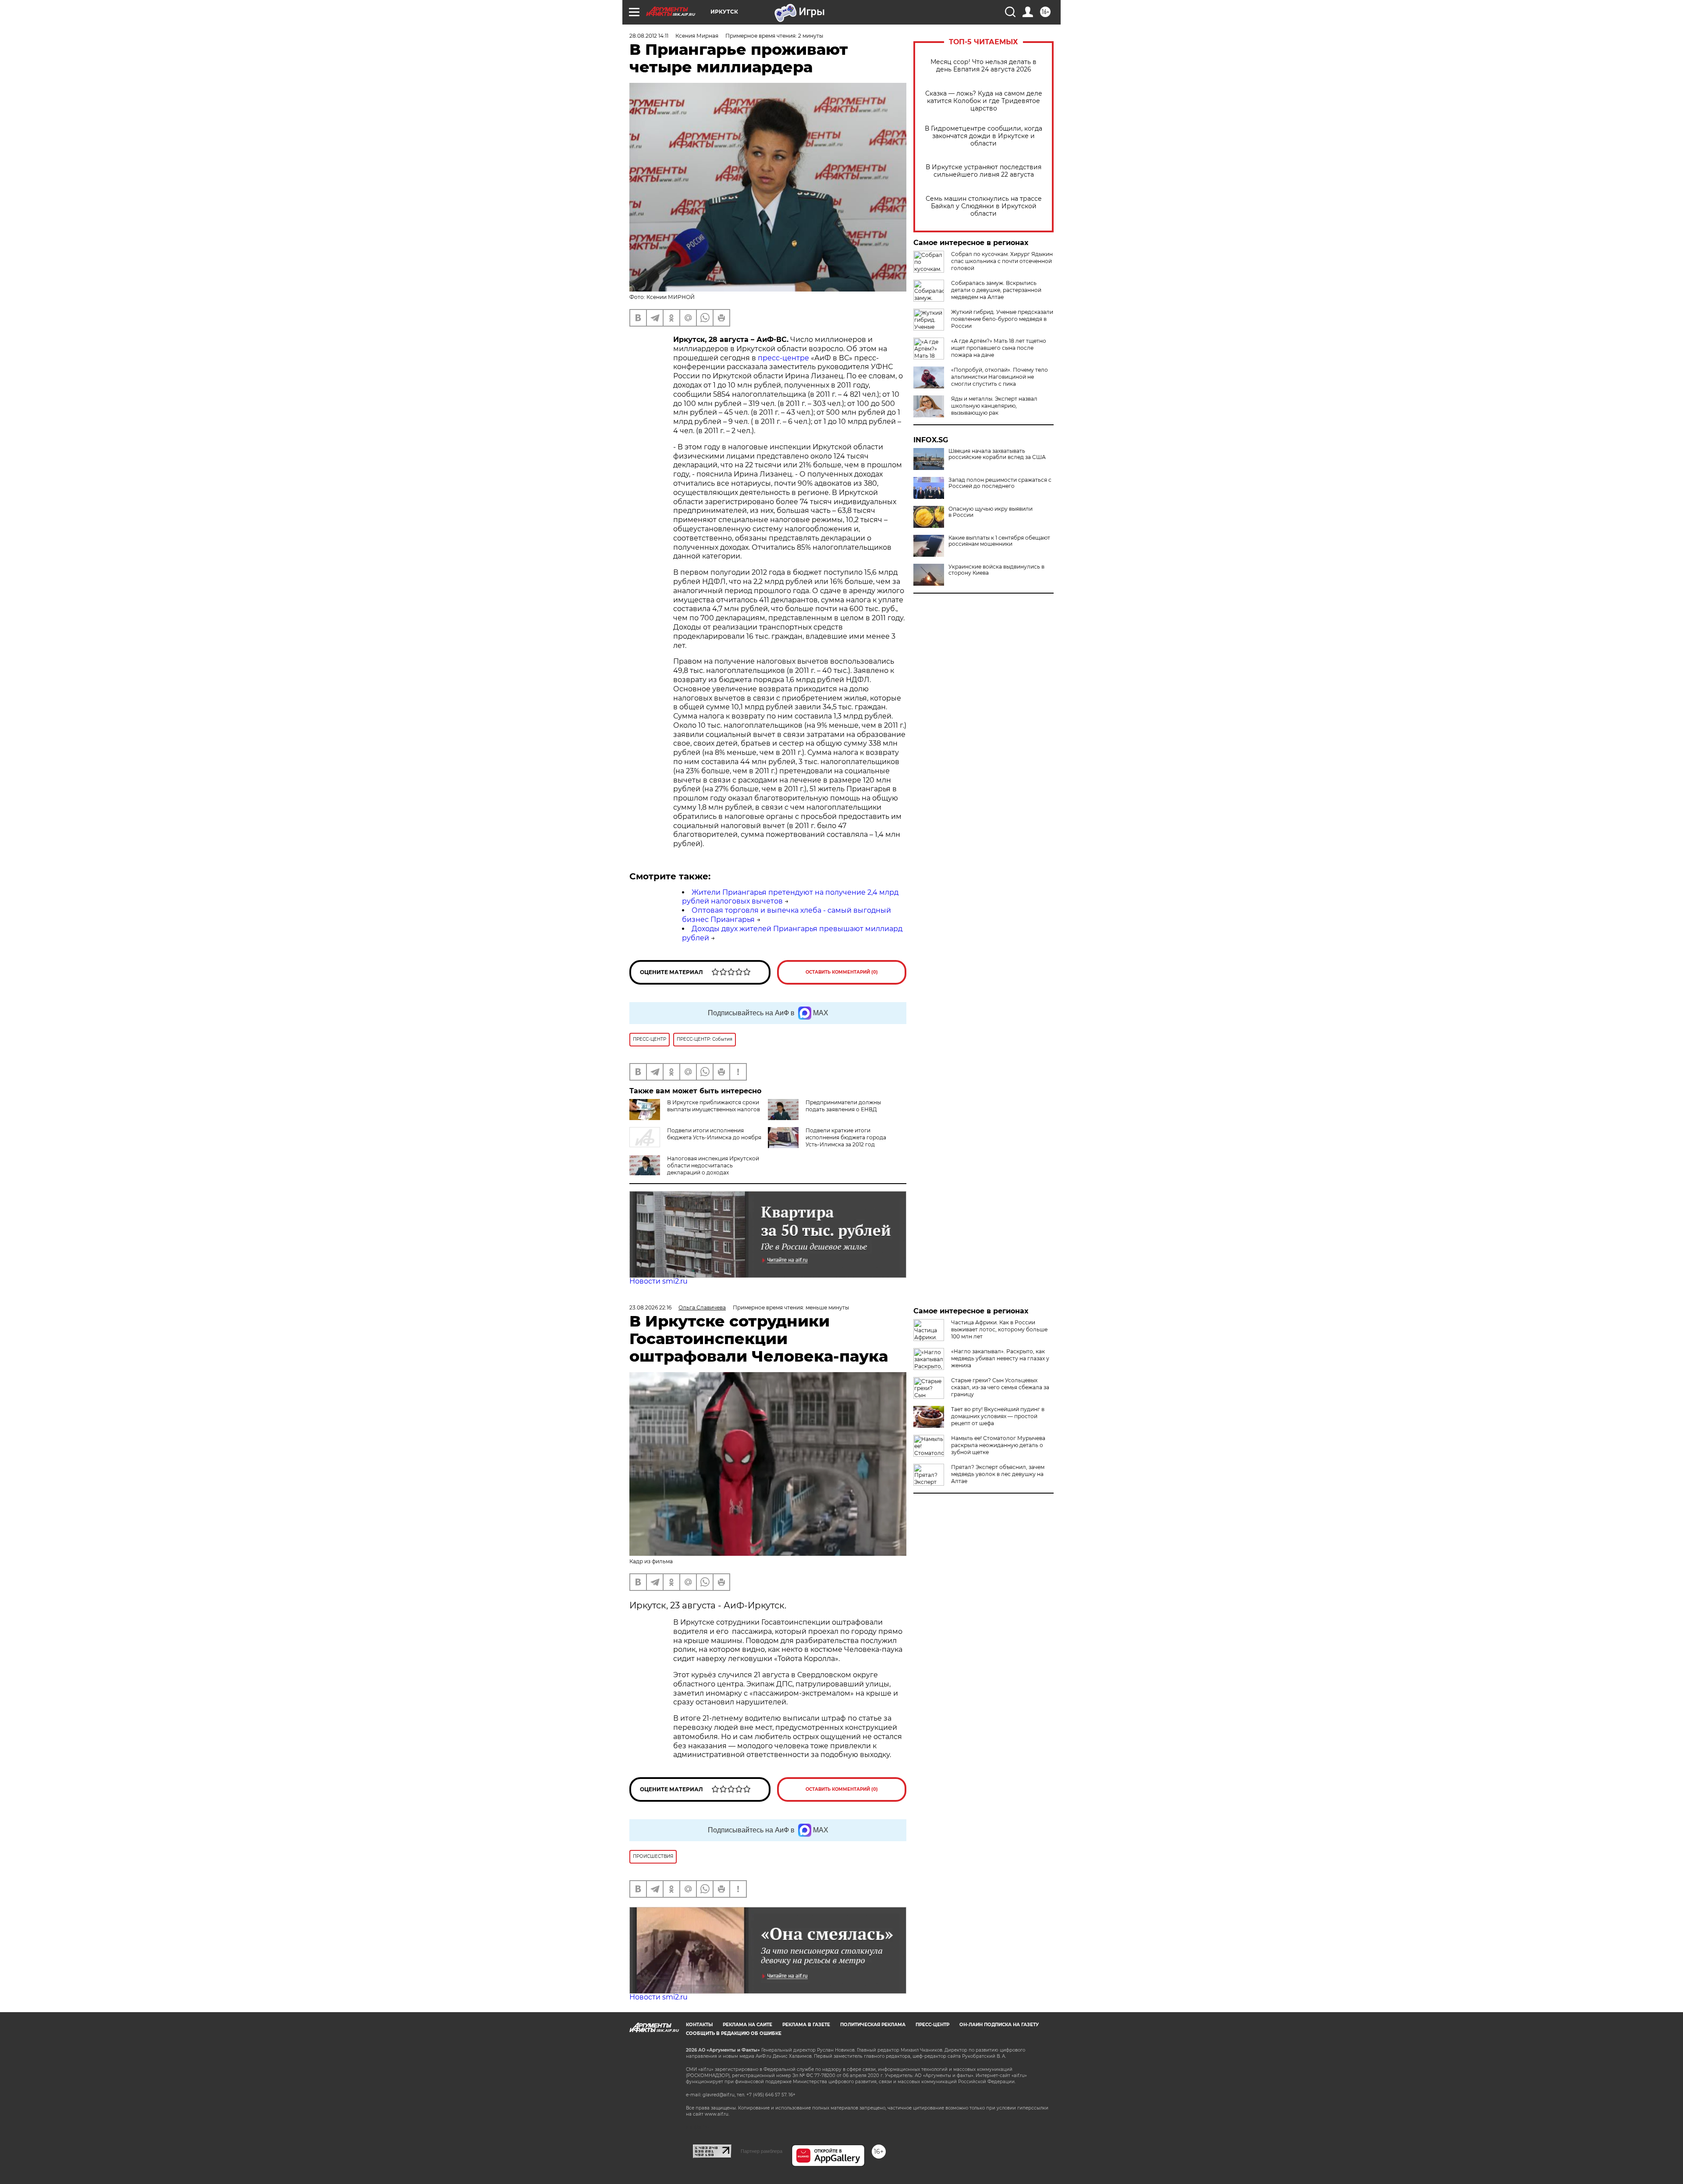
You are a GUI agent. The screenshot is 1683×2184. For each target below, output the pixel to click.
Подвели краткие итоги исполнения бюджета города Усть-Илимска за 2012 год (846, 1137)
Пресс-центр (932, 2025)
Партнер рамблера (762, 2151)
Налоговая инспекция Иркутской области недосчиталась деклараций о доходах (713, 1165)
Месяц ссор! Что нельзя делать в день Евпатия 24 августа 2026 (984, 66)
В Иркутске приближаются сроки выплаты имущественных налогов (714, 1106)
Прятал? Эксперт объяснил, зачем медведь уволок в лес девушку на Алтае (998, 1474)
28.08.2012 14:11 (649, 36)
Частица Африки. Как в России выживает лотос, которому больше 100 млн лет (999, 1329)
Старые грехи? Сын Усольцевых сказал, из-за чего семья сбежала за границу (1000, 1387)
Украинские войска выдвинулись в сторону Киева (996, 570)
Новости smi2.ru (659, 1281)
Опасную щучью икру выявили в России (991, 512)
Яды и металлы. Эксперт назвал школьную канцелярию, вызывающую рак (994, 406)
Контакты (699, 2025)
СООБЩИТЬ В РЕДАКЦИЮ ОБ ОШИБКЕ (734, 2033)
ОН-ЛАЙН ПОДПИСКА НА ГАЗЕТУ (999, 2025)
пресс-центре (783, 358)
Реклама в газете (806, 2025)
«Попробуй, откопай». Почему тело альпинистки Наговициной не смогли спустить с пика (1000, 377)
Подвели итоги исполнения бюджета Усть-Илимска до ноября (714, 1134)
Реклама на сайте (747, 2025)
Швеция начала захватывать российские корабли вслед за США (997, 454)
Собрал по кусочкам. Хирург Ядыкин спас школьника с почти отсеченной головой (1002, 261)
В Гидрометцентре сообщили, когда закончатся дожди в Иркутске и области (984, 136)
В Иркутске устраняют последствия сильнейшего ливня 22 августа (984, 171)
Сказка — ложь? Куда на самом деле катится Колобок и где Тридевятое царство (984, 101)
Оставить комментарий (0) (842, 972)
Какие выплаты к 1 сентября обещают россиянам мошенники (999, 541)
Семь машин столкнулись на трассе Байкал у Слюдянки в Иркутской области (984, 206)
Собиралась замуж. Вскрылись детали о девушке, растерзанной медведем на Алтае (996, 290)
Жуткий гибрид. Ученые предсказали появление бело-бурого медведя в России (1002, 319)
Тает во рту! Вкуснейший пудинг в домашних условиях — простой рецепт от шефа (998, 1416)
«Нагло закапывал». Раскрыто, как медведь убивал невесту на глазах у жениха (1000, 1358)
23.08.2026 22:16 (650, 1307)
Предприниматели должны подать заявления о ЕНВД (843, 1106)
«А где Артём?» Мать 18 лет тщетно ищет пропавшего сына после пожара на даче (999, 348)
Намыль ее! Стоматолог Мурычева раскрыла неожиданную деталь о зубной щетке (998, 1445)
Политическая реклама (873, 2025)
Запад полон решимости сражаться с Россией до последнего (1000, 483)
